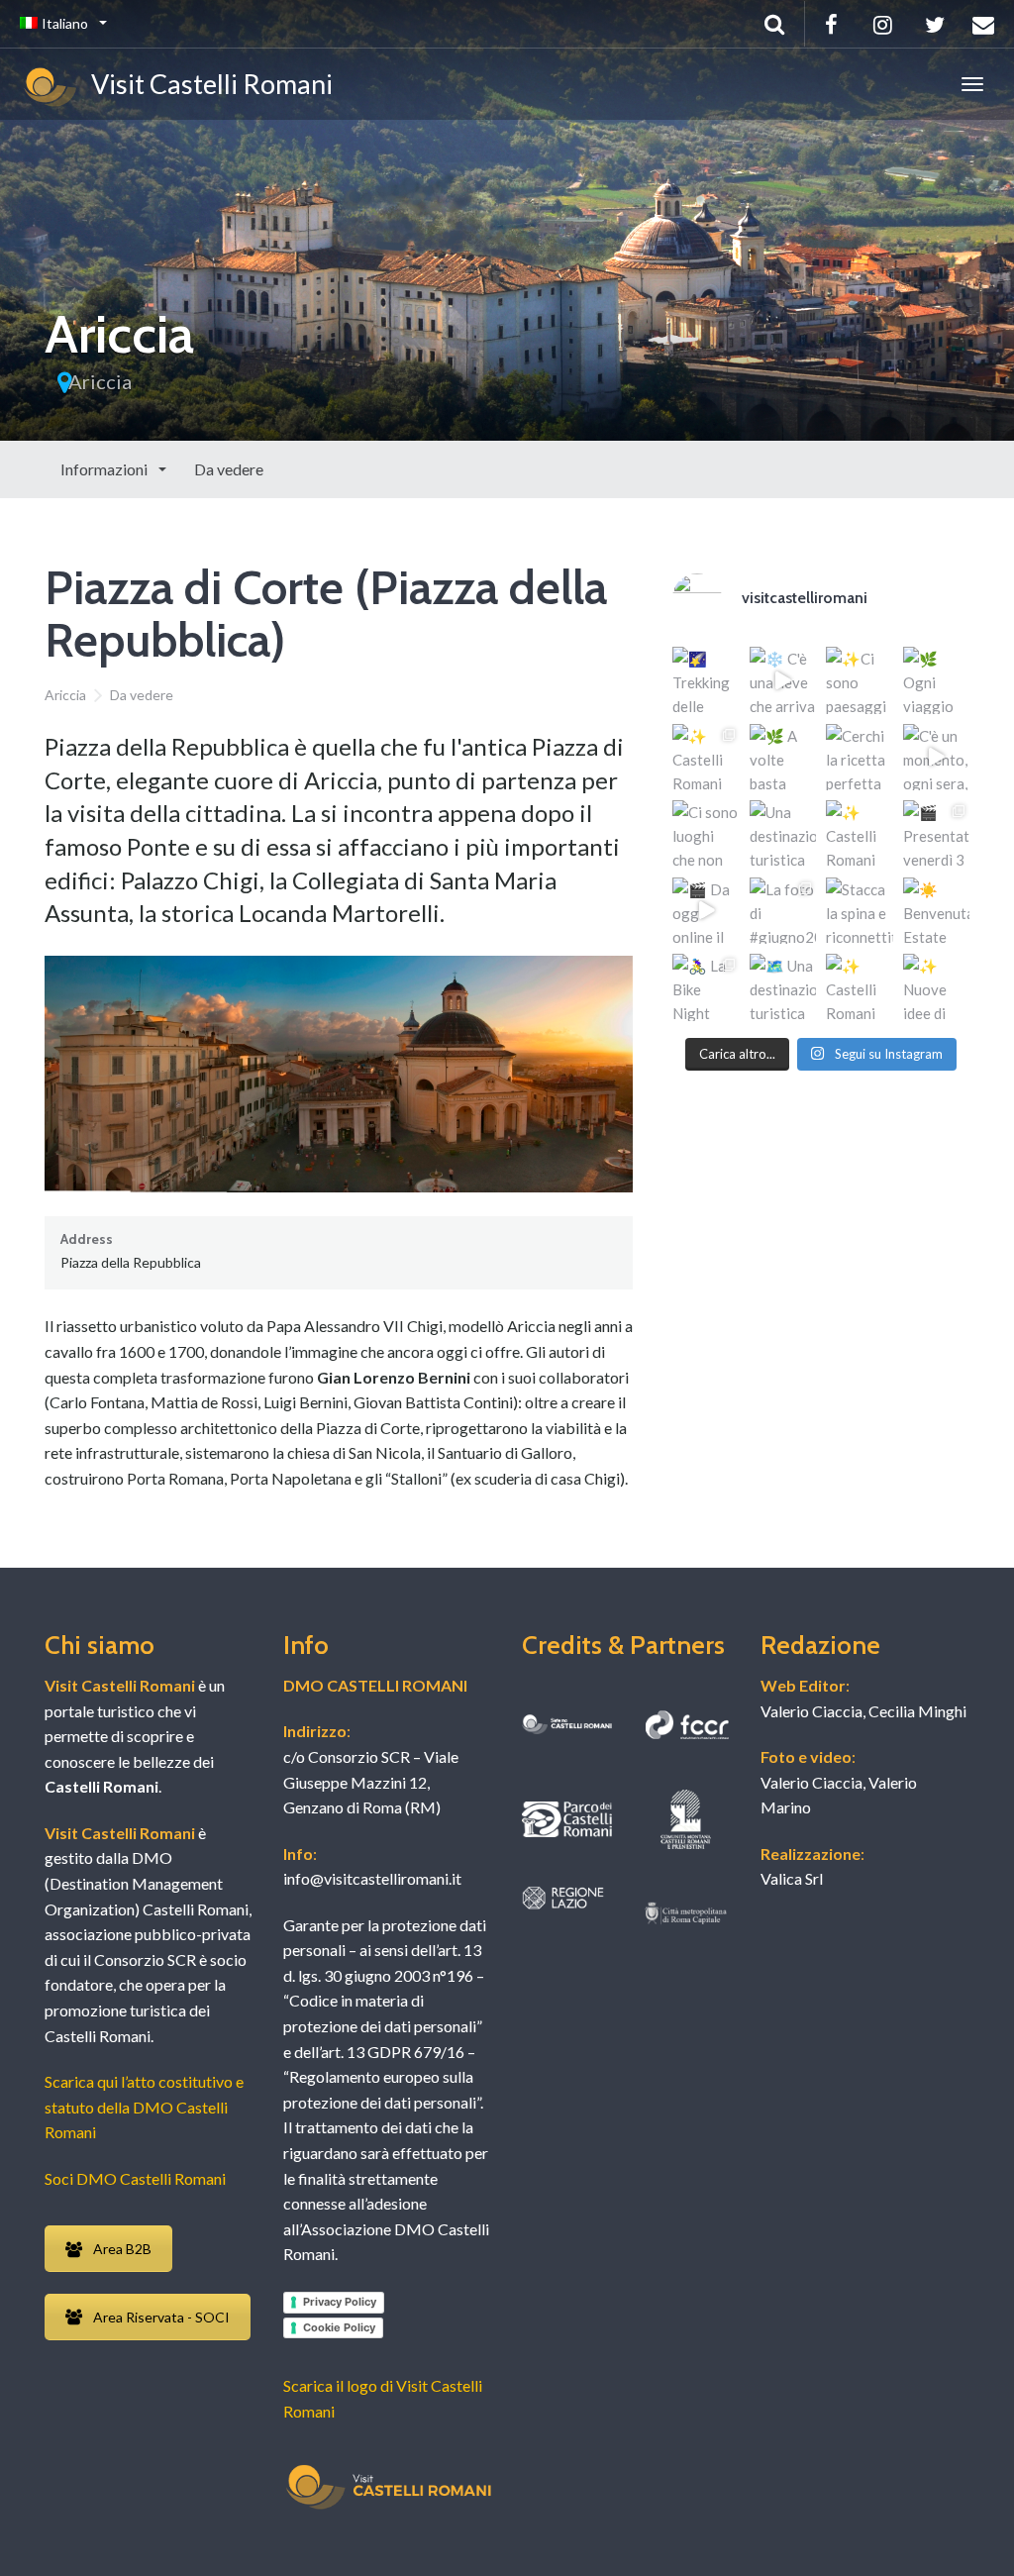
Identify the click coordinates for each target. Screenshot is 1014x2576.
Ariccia (100, 381)
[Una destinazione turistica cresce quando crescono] (783, 834)
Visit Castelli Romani (207, 84)
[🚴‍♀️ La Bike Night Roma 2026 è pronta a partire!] (706, 987)
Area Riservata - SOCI (161, 2317)
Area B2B (122, 2249)
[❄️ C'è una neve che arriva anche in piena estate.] (783, 680)
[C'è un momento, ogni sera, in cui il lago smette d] (937, 758)
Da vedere (229, 469)
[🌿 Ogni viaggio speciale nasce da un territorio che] (937, 680)
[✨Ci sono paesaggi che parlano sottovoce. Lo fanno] (860, 680)
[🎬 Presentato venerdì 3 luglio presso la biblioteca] (937, 834)
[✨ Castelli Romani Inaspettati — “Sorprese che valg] (706, 758)
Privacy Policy (340, 2302)
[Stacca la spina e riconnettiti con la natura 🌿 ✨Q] (860, 911)
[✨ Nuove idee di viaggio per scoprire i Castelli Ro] (937, 987)
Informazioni (105, 469)
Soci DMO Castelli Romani (135, 2178)
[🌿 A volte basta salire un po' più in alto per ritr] (783, 758)
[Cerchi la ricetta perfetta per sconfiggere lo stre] (860, 758)
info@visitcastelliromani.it (372, 1878)
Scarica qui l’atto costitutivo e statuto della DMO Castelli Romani (144, 2107)
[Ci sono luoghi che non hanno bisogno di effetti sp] (706, 834)
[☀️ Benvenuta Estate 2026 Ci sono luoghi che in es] (937, 911)
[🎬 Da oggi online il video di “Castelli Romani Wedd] (706, 911)
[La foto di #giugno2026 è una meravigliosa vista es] (783, 911)
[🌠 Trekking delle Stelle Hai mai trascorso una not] (706, 680)
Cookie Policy (339, 2327)
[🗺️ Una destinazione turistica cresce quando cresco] (783, 987)
